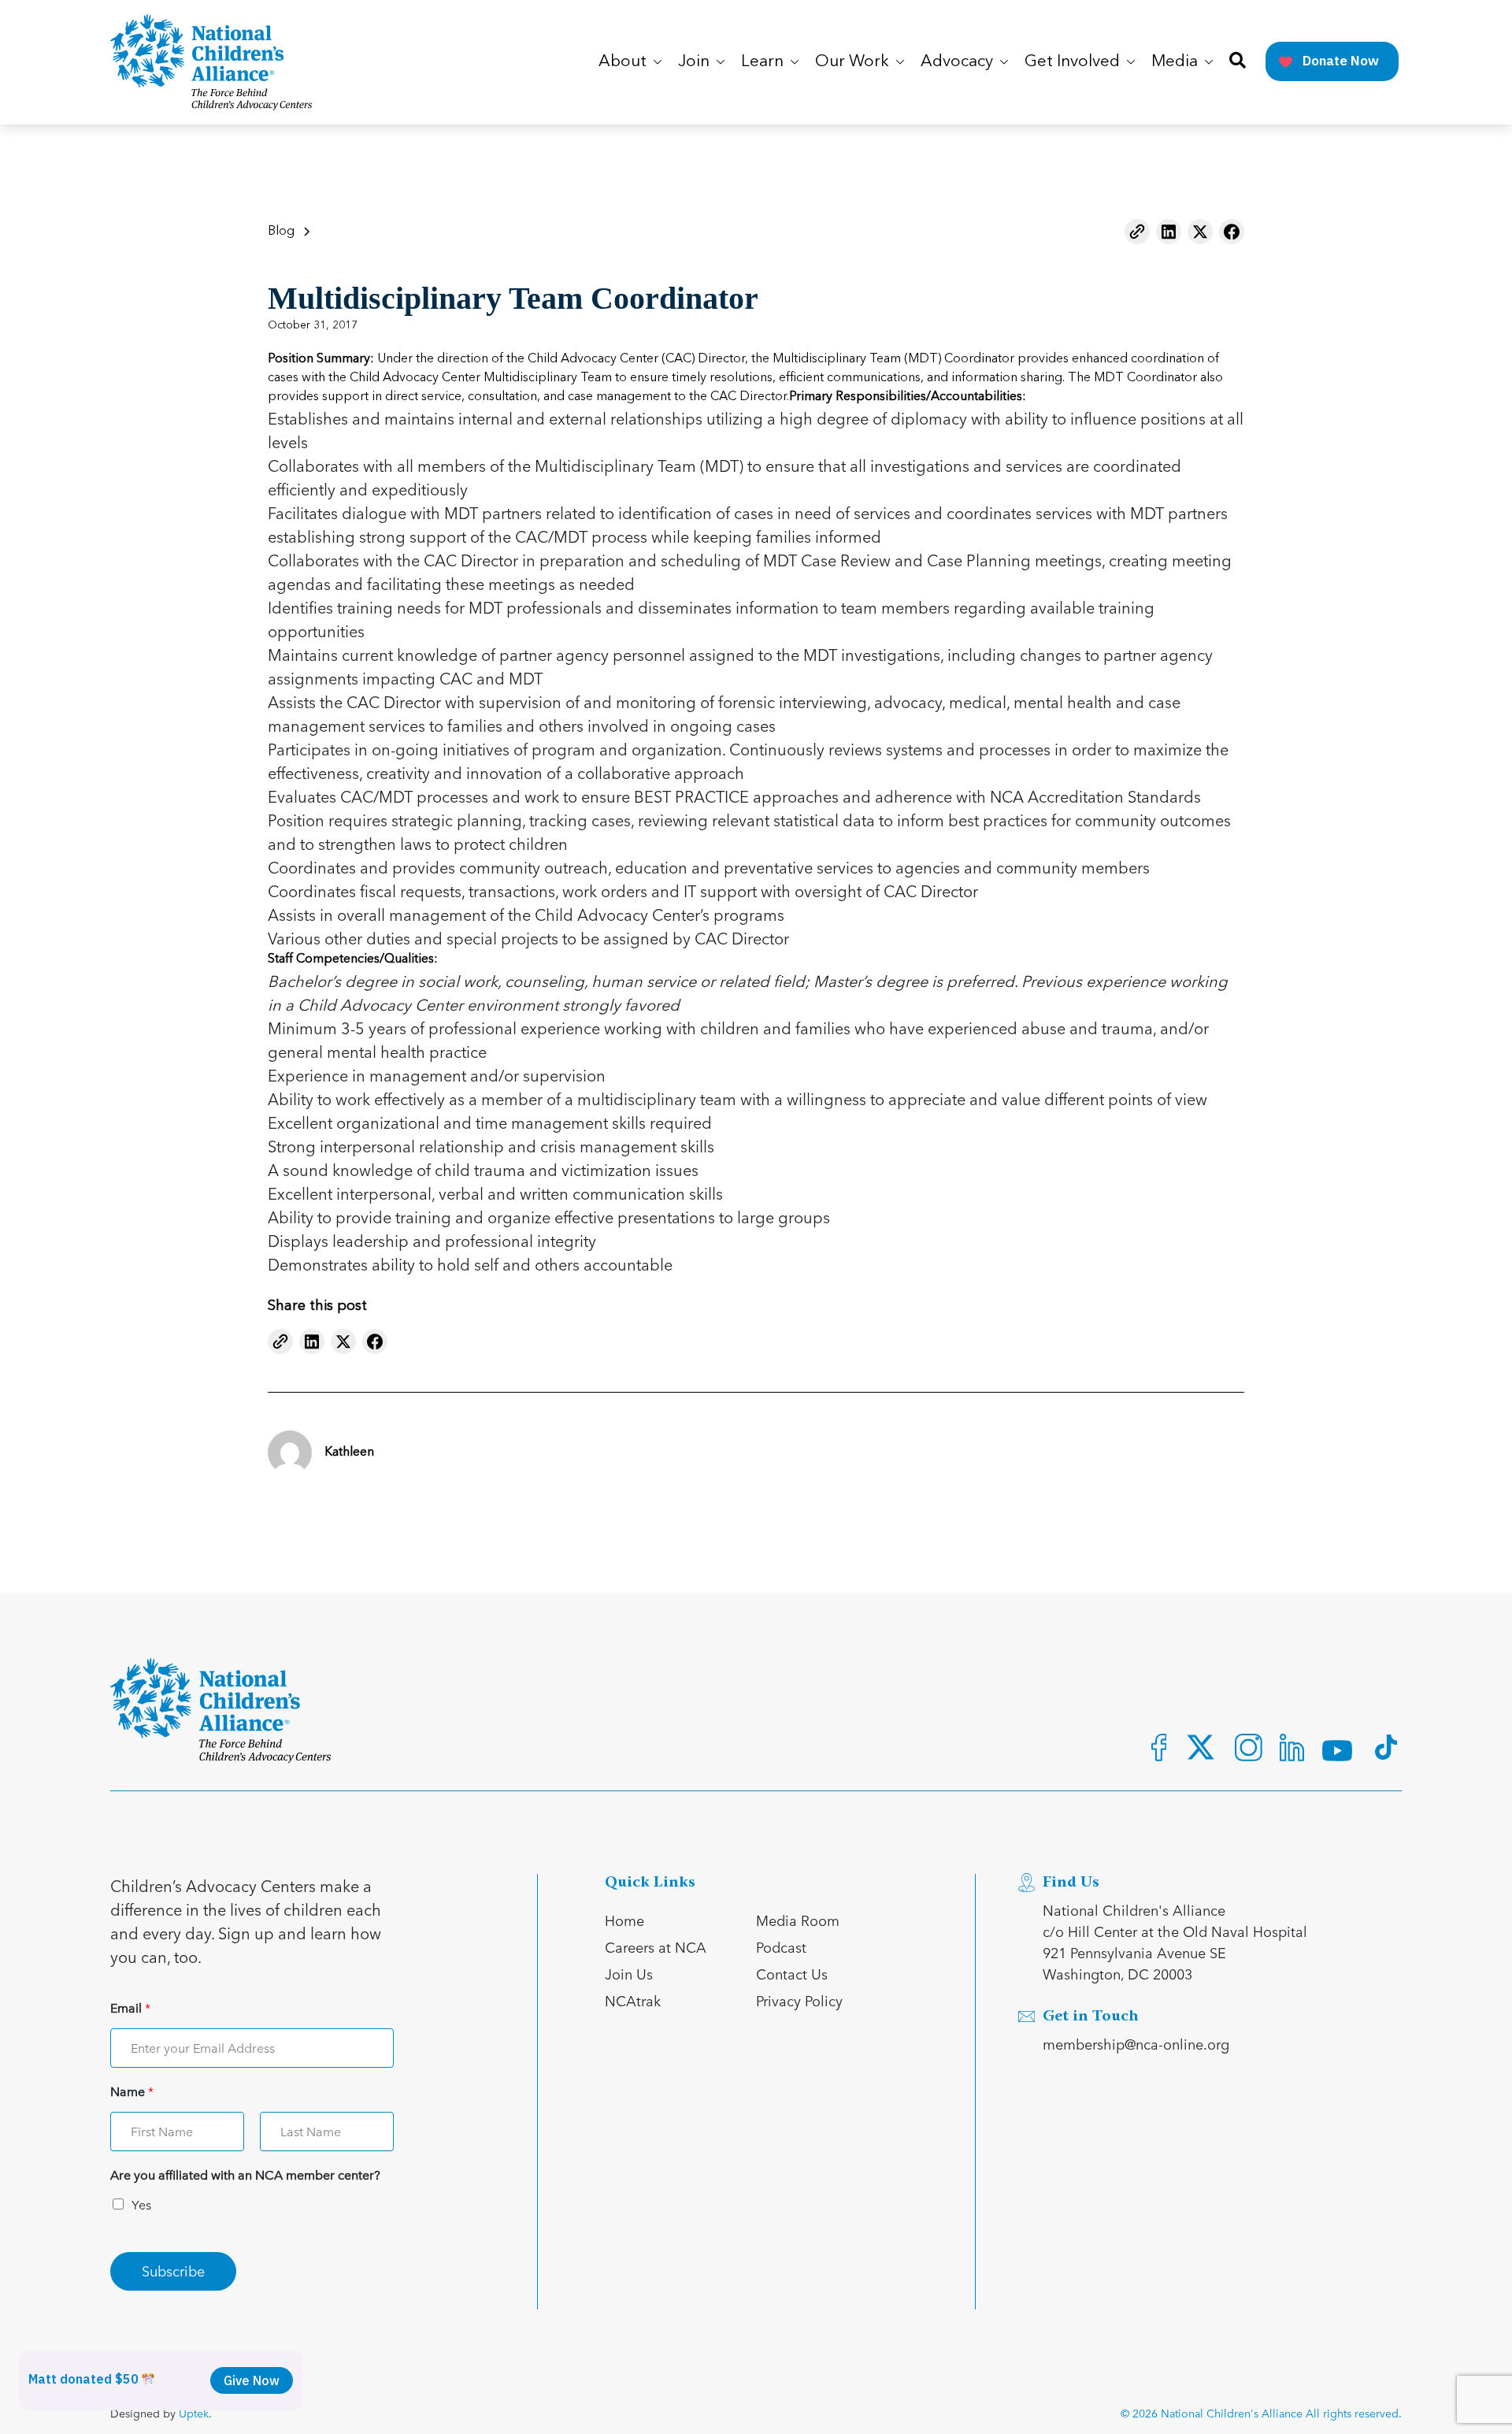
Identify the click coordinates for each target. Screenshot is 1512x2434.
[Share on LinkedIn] (1169, 232)
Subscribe (173, 2271)
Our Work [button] (854, 62)
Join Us (629, 1974)
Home (624, 1920)
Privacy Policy (799, 2000)
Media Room (798, 1920)
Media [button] (1177, 62)
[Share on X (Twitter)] (1200, 232)
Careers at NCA (656, 1947)
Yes (141, 2204)
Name (132, 2092)
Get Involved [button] (1074, 62)
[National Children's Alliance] (211, 62)
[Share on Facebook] (1232, 232)
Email (130, 2008)
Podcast (781, 1947)
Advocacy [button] (959, 62)
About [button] (624, 62)
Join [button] (696, 62)
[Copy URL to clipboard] (1137, 232)
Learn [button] (764, 62)
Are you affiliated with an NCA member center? (245, 2175)
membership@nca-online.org (1136, 2044)
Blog (281, 232)
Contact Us (792, 1974)
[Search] (1238, 62)
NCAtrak (633, 2000)
